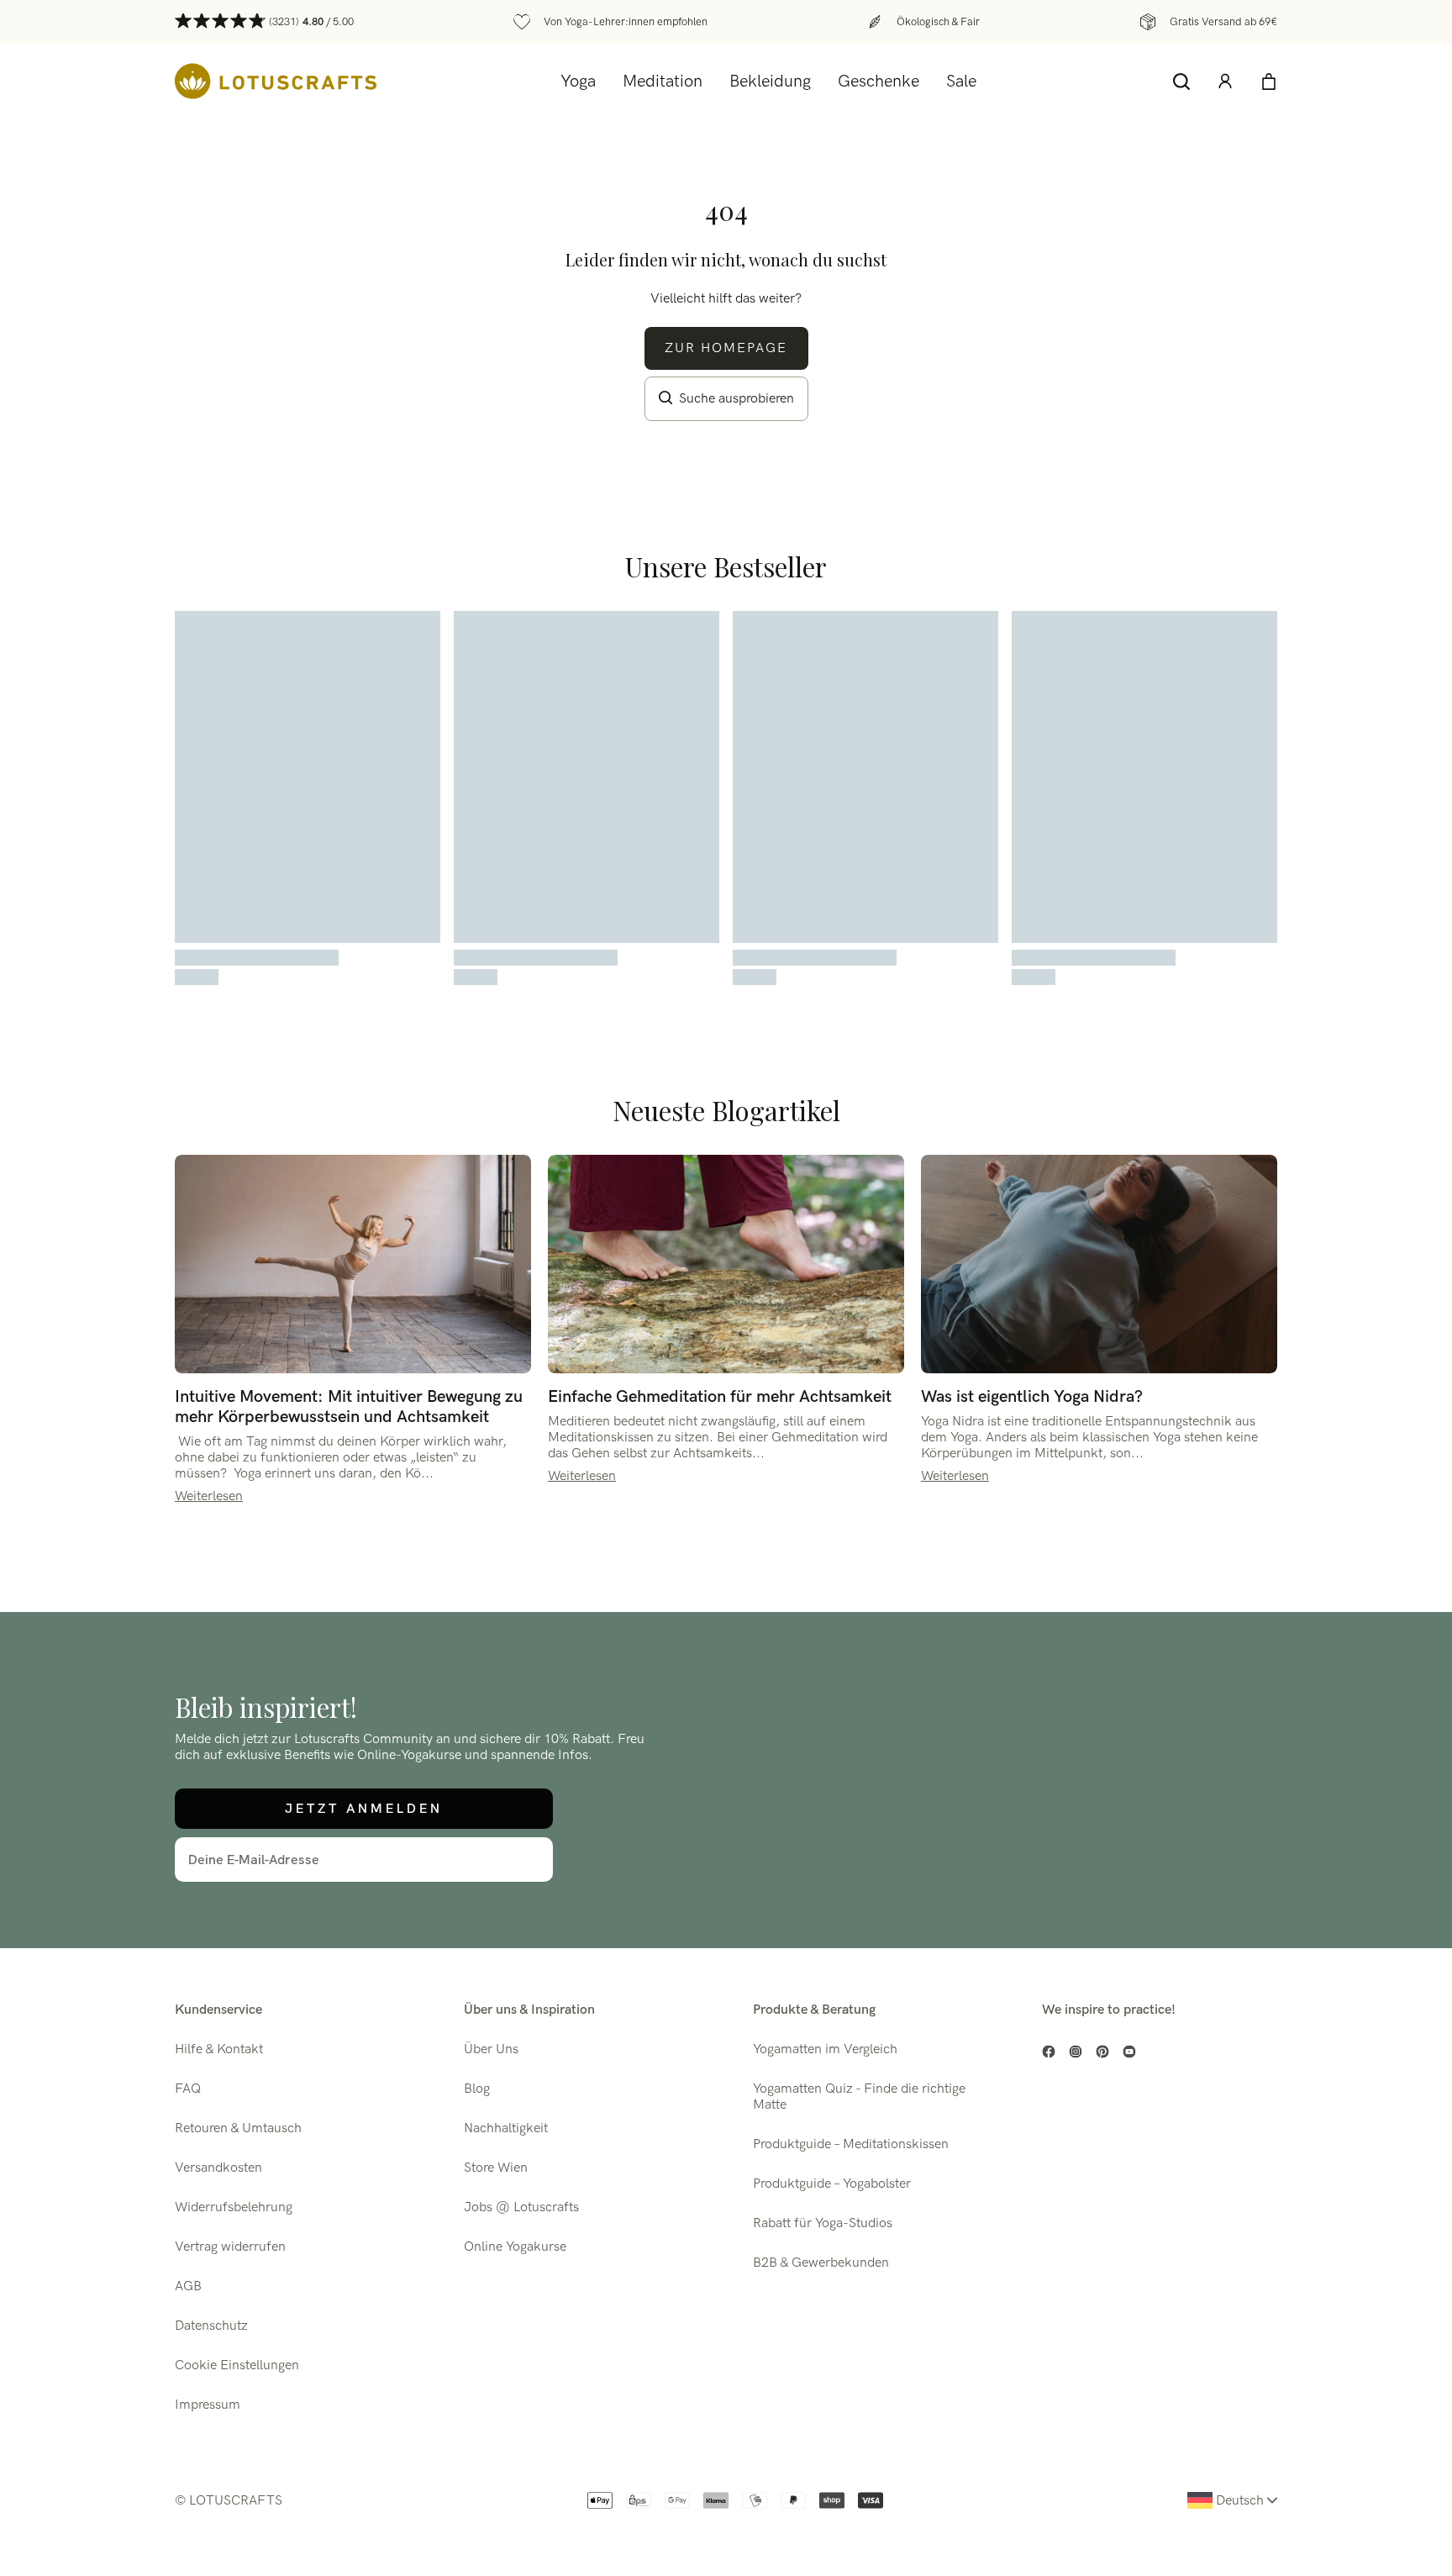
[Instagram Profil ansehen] (1076, 2052)
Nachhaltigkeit (506, 2128)
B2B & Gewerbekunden (821, 2263)
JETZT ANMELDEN (364, 1808)
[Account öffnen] (1225, 82)
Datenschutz (211, 2326)
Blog (477, 2089)
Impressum (208, 2405)
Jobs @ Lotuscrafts (521, 2207)
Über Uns (491, 2049)
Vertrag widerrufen (230, 2247)
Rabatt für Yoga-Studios (823, 2223)
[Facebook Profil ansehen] (1049, 2052)
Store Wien (496, 2168)
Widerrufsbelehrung (234, 2207)
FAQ (188, 2089)
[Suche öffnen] (1181, 82)
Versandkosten (218, 2168)
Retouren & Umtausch (238, 2128)
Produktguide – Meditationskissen (851, 2144)
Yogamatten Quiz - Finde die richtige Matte (859, 2097)
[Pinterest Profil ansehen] (1102, 2052)
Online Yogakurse (515, 2247)
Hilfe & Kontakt (219, 2049)
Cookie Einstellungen (237, 2365)
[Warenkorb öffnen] (1269, 82)
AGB (188, 2286)
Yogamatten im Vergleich (825, 2049)
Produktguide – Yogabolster (832, 2184)
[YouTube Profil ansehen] (1129, 2052)
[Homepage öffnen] (276, 81)
